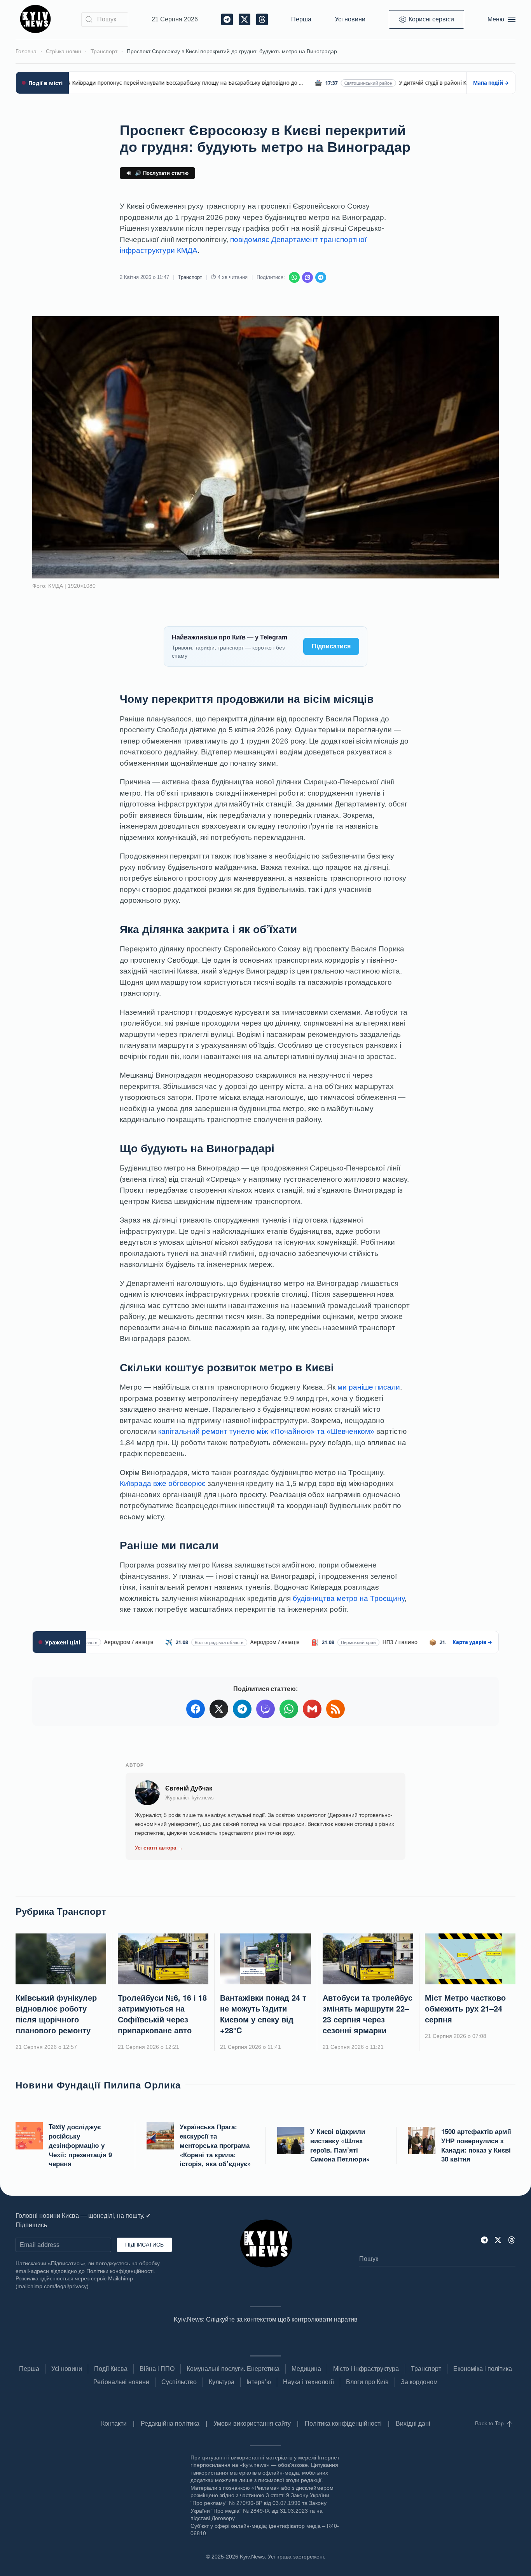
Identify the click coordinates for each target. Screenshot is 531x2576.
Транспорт (190, 277)
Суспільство (179, 2382)
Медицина (306, 2369)
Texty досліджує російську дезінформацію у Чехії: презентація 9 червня (80, 2145)
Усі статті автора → (159, 1848)
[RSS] (335, 1709)
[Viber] (307, 277)
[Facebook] (196, 1709)
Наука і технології (308, 2382)
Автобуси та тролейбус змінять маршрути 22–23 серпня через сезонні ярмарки (368, 2014)
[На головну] (37, 19)
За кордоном (419, 2382)
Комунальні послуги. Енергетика (233, 2369)
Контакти (114, 2424)
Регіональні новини (121, 2382)
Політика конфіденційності (343, 2424)
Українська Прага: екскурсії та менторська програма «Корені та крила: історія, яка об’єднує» (215, 2145)
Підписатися (331, 646)
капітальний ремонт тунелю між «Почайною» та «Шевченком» (266, 1431)
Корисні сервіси (431, 19)
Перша (301, 19)
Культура (222, 2382)
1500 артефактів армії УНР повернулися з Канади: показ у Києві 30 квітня (476, 2145)
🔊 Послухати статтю (162, 173)
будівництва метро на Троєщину (349, 1598)
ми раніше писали (369, 1387)
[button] (501, 19)
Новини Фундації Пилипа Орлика (98, 2085)
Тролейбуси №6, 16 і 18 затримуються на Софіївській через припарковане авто (162, 2014)
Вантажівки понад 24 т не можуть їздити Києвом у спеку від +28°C (263, 2014)
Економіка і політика (483, 2369)
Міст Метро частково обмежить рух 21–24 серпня (465, 2008)
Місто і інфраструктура (366, 2369)
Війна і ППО (157, 2369)
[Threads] (512, 2239)
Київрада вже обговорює (163, 1483)
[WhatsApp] (294, 277)
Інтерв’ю (259, 2382)
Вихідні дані (413, 2424)
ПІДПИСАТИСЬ (144, 2245)
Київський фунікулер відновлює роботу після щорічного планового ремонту (56, 2014)
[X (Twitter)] (219, 1709)
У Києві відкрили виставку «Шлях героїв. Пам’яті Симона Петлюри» (340, 2145)
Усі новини (350, 19)
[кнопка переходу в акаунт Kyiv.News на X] (498, 2239)
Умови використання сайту (252, 2424)
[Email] (312, 1709)
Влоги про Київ (367, 2382)
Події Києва (111, 2369)
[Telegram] (321, 277)
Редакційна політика (170, 2424)
